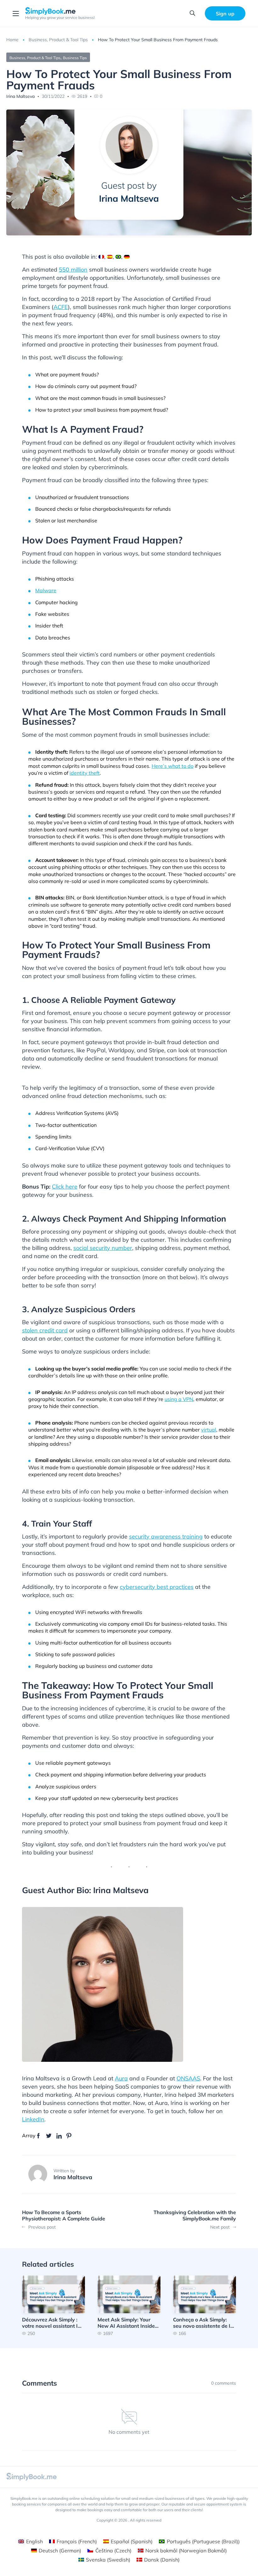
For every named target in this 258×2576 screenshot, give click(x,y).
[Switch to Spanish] (110, 257)
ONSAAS (188, 2078)
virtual (209, 1430)
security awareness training (166, 1536)
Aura (121, 2078)
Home (12, 40)
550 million (73, 270)
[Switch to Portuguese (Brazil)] (118, 257)
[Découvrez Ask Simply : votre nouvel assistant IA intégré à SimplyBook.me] (53, 2306)
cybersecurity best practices (157, 1587)
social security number (103, 1248)
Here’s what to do (173, 766)
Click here (65, 1187)
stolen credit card (45, 1330)
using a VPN (179, 1399)
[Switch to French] (101, 257)
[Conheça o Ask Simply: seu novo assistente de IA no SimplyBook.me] (205, 2306)
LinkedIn (33, 2119)
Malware (46, 590)
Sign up (225, 14)
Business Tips (75, 58)
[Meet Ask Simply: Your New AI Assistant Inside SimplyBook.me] (129, 2306)
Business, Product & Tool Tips (58, 40)
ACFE (61, 307)
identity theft (85, 773)
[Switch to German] (127, 257)
